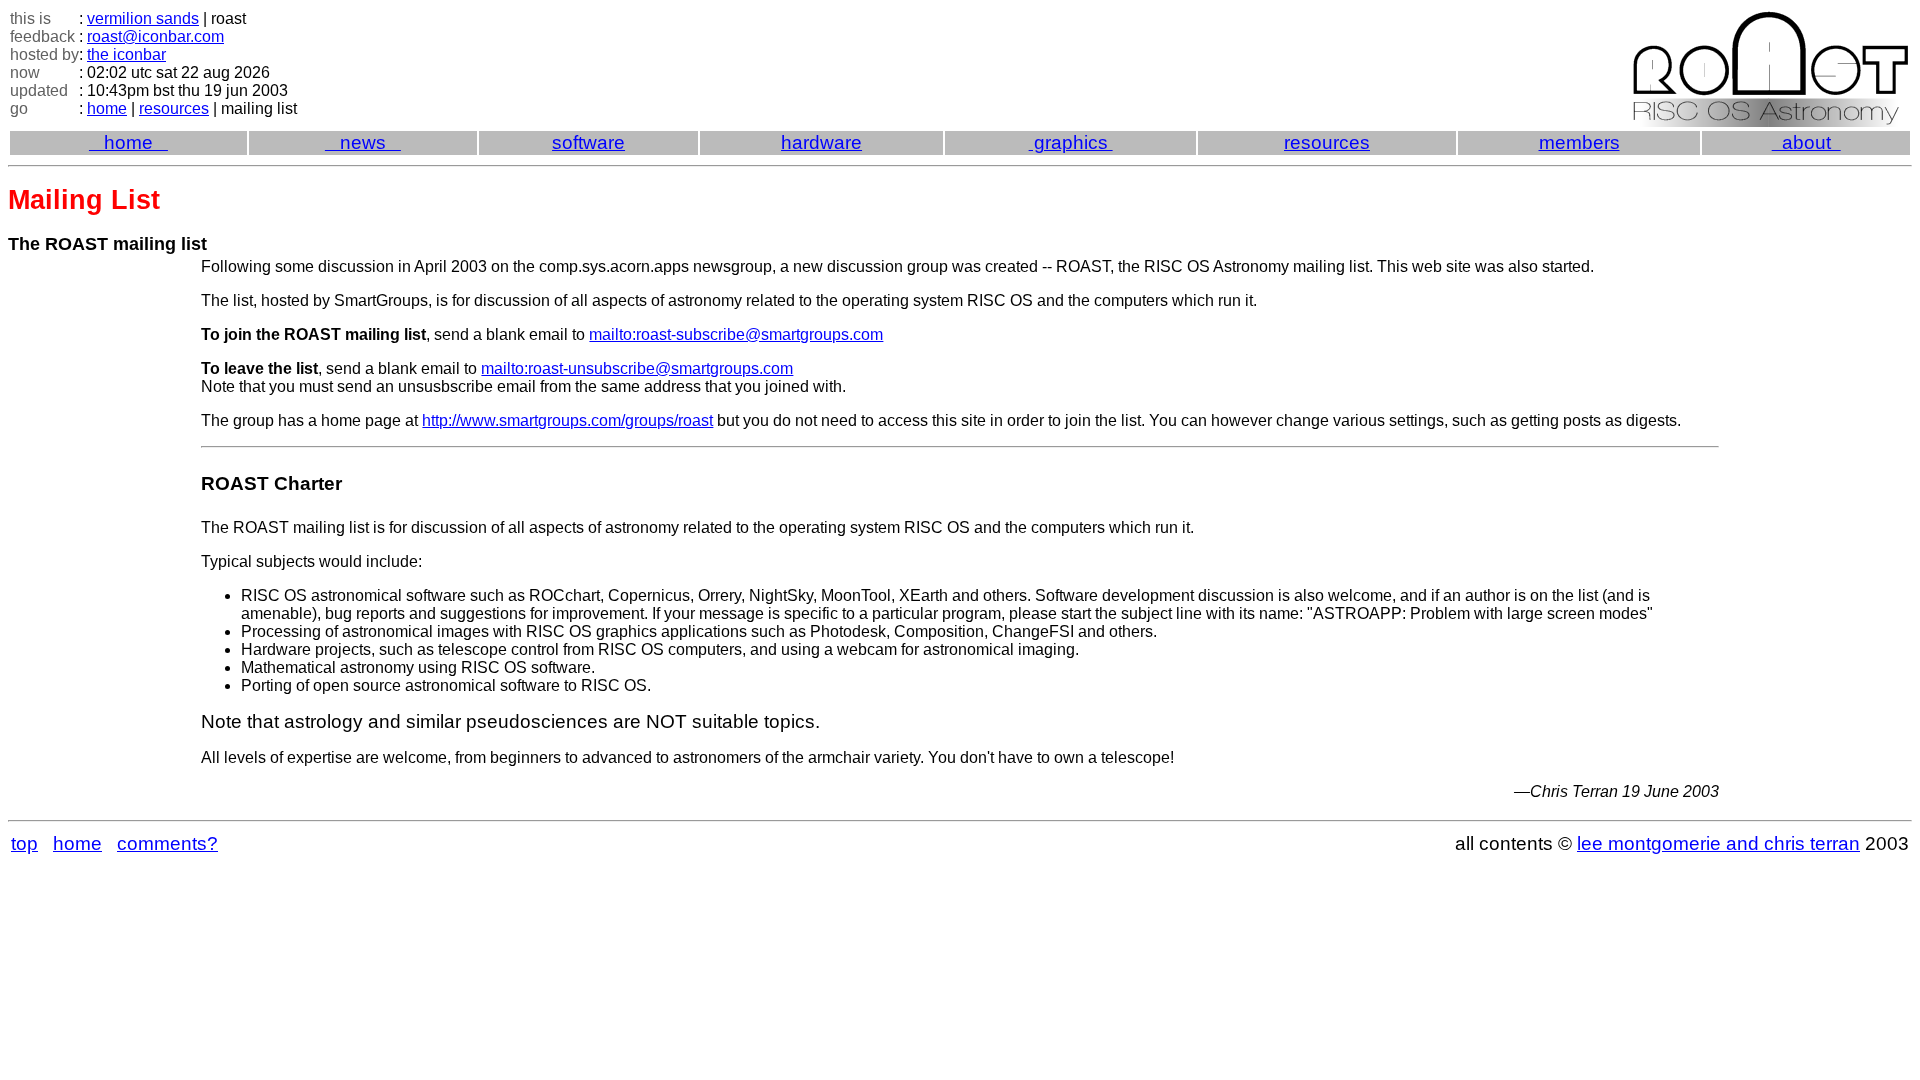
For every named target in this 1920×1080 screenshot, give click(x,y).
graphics (1071, 142)
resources (174, 108)
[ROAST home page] (1771, 20)
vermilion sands (143, 18)
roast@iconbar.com (155, 36)
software (588, 142)
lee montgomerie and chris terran (1718, 843)
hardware (821, 142)
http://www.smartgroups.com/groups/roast (567, 420)
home (107, 108)
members (1579, 142)
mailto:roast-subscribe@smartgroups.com (736, 334)
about (1806, 142)
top (24, 843)
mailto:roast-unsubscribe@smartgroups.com (637, 368)
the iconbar (126, 54)
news (363, 142)
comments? (167, 843)
